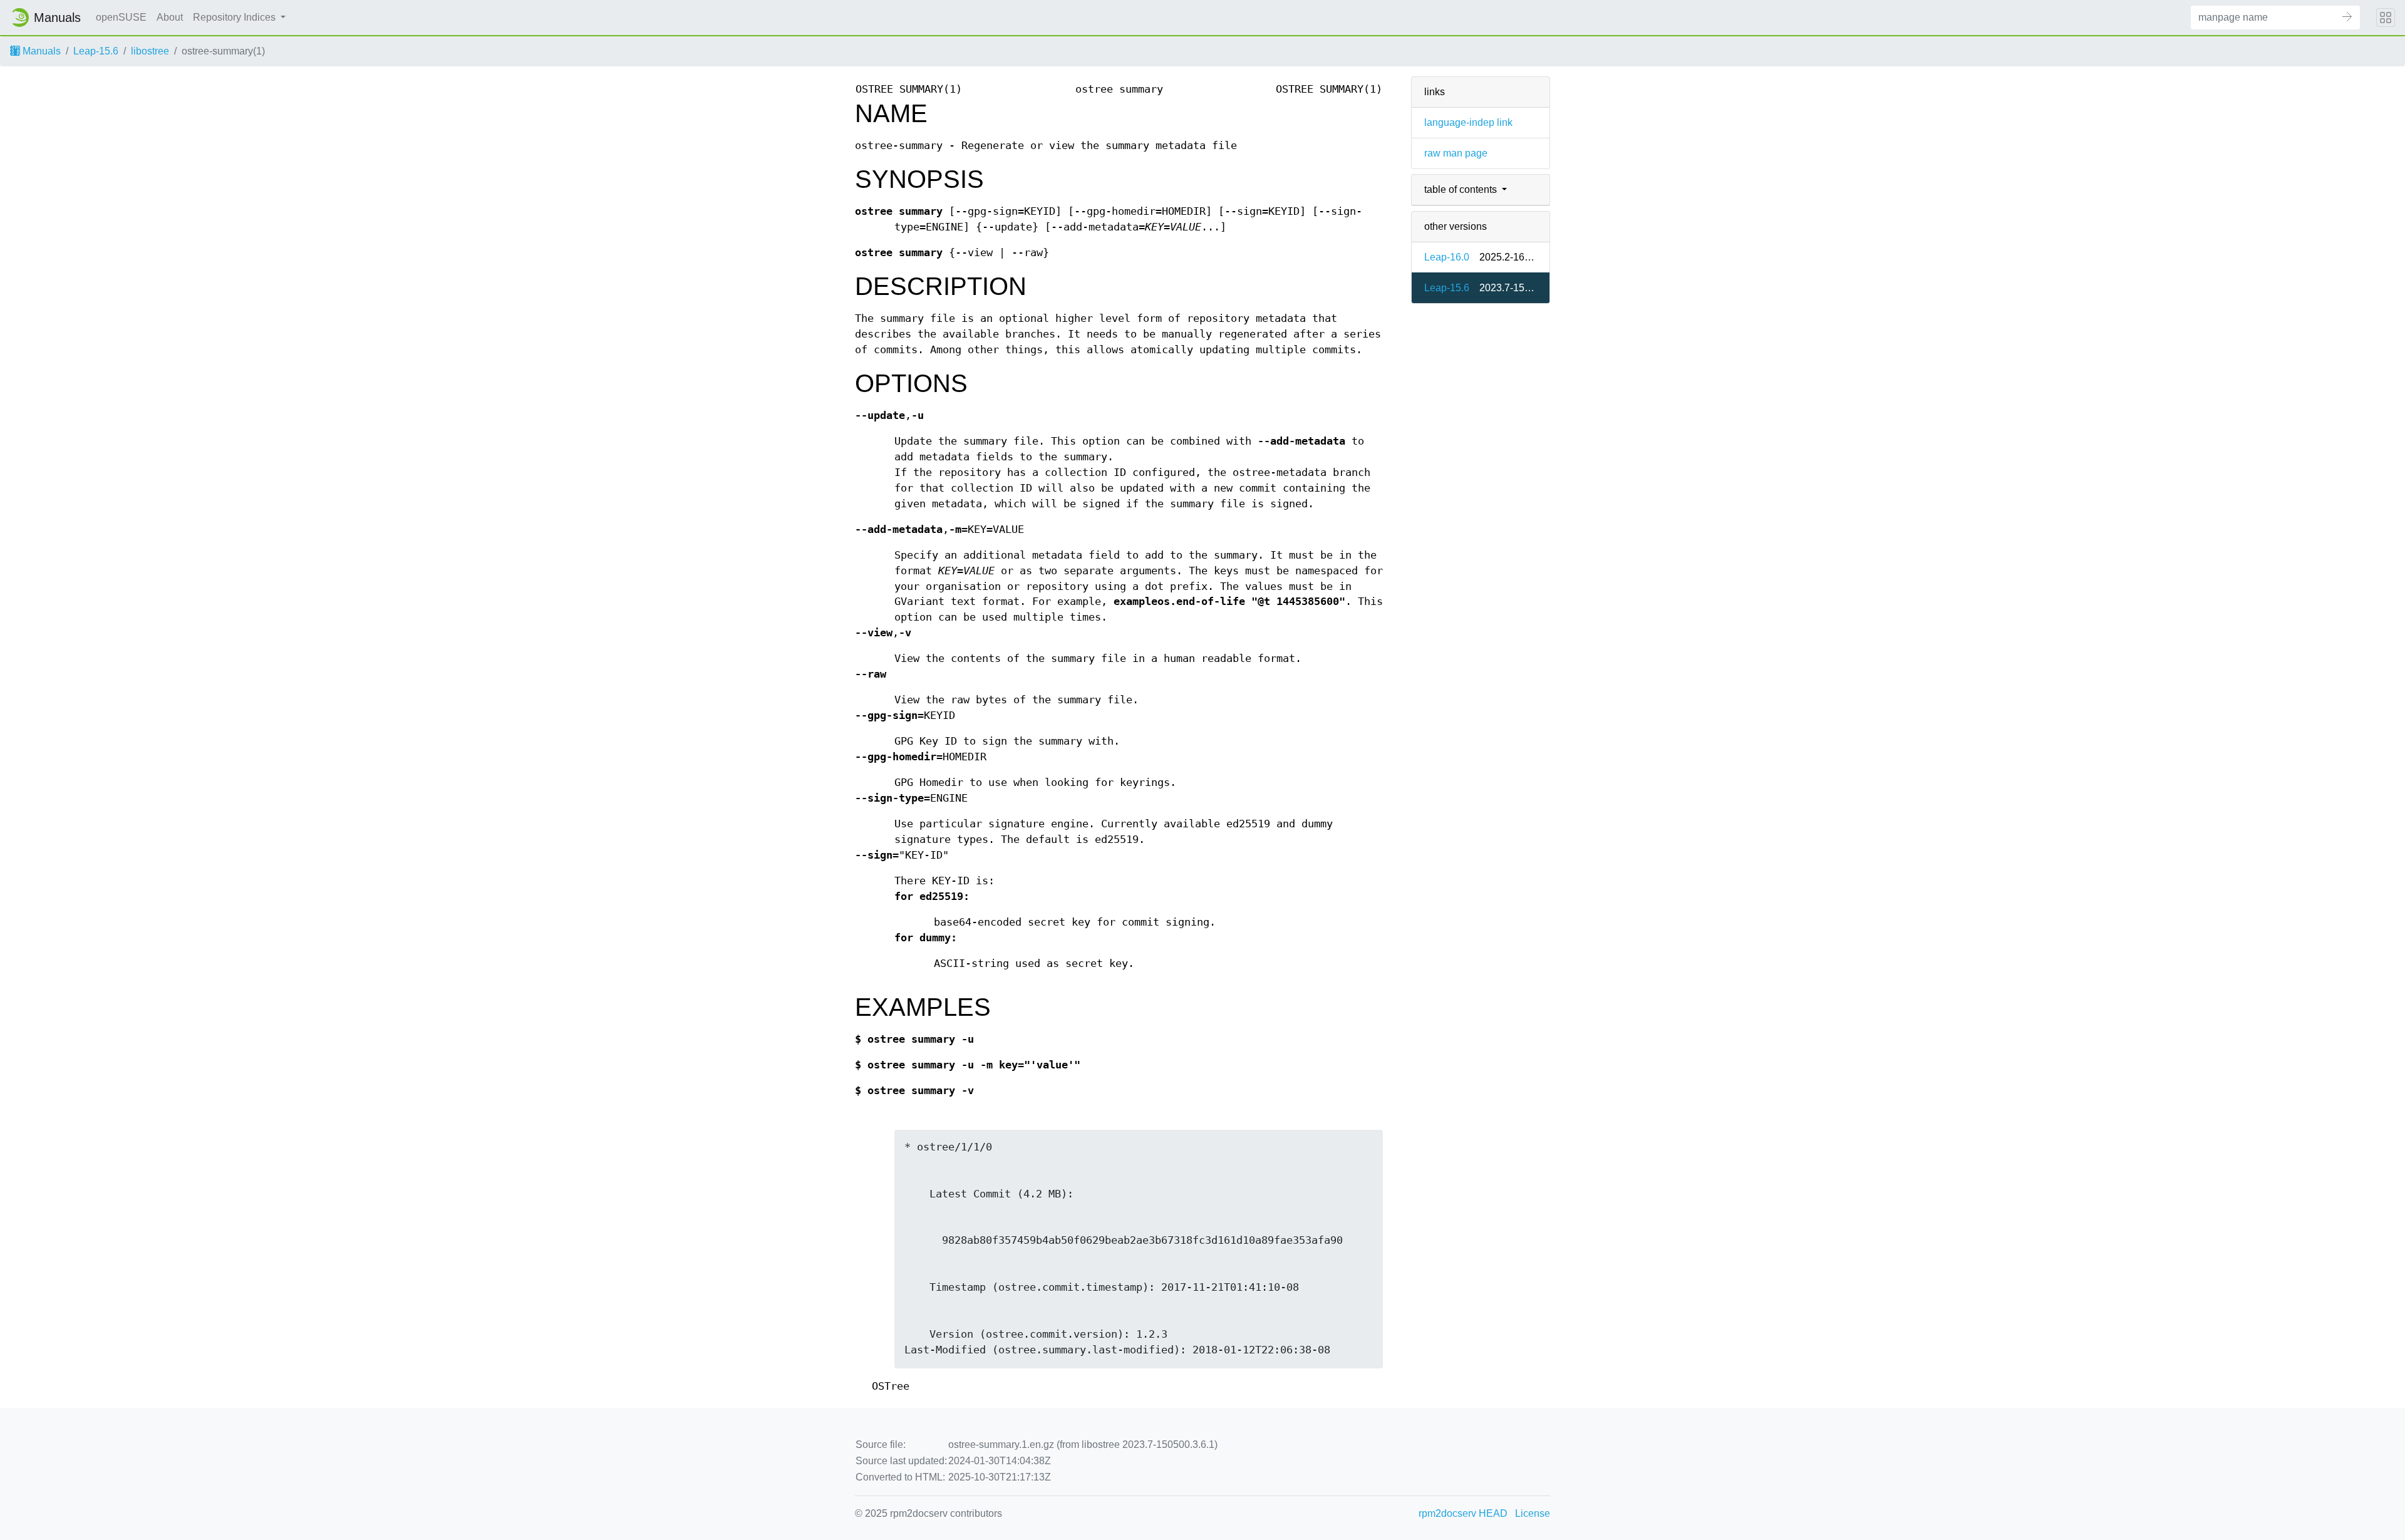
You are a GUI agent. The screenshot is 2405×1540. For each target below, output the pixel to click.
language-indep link (1468, 122)
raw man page (1456, 153)
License (1533, 1513)
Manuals (40, 51)
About (170, 17)
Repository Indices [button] (235, 17)
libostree (150, 51)
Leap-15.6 (96, 51)
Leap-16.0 (1447, 257)
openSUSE (121, 17)
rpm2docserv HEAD (1463, 1513)
